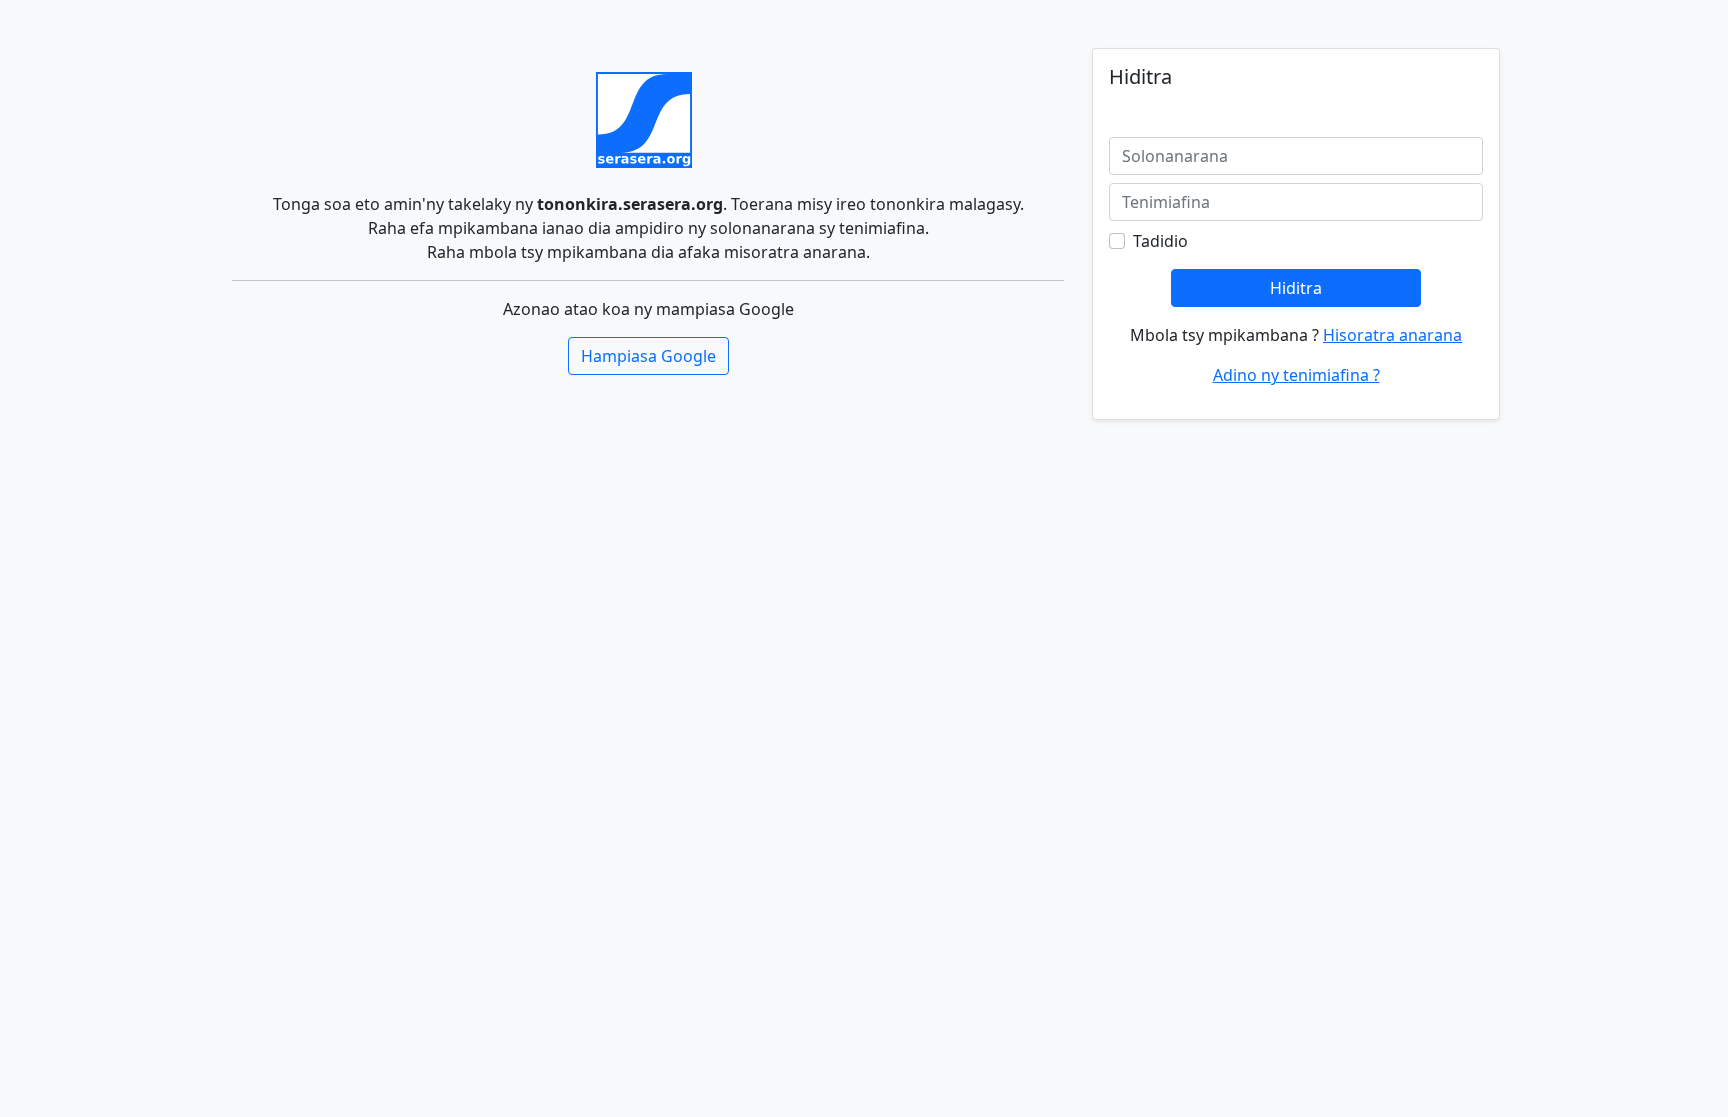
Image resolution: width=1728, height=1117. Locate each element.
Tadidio (1160, 241)
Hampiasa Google (648, 356)
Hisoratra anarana (1392, 335)
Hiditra (1296, 288)
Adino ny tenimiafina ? (1296, 375)
